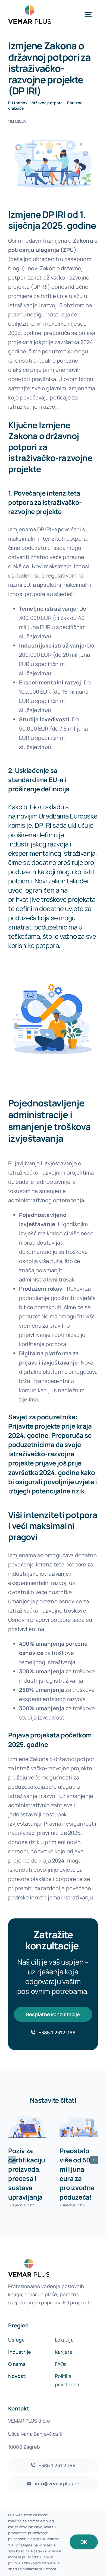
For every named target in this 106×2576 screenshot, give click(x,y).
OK (84, 2542)
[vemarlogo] (30, 8)
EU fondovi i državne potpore (35, 103)
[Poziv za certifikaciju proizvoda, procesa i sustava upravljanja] (27, 2127)
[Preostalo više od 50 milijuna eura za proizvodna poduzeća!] (79, 2127)
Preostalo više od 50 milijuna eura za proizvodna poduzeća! (77, 2174)
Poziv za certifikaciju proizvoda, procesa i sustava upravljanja (27, 2174)
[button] (12, 2160)
